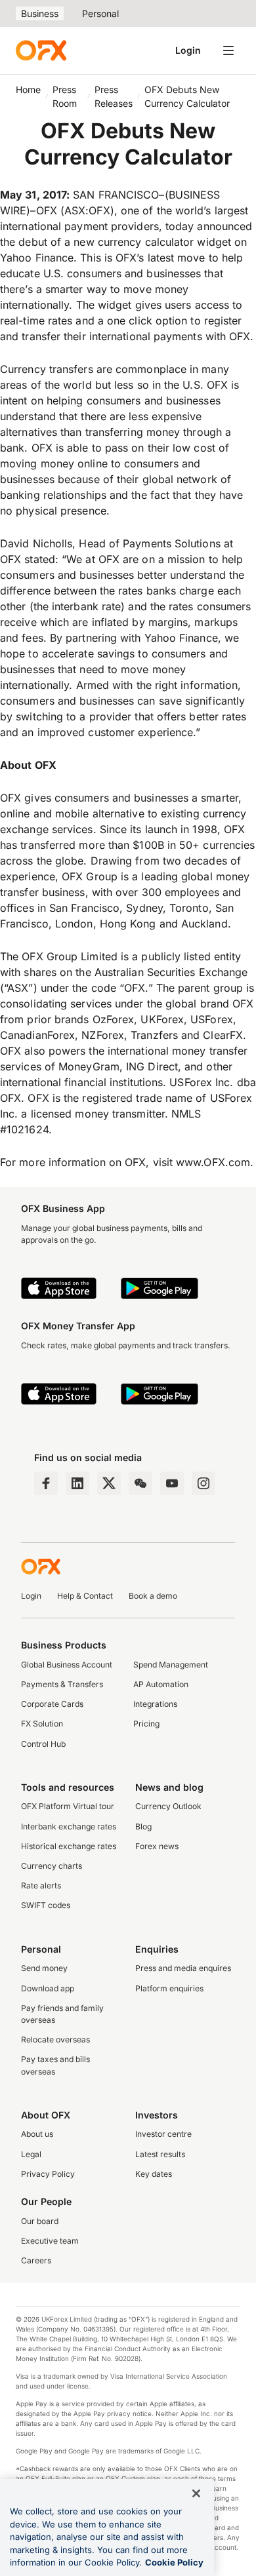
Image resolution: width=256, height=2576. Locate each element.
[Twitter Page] (109, 1483)
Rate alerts (41, 1885)
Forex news (157, 1846)
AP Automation (161, 1684)
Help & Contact (85, 1596)
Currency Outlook (168, 1806)
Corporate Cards (52, 1704)
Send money (44, 1968)
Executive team (50, 2241)
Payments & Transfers (62, 1684)
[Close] (196, 2493)
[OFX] (41, 50)
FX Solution (42, 1724)
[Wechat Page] (140, 1483)
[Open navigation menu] (228, 50)
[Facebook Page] (46, 1483)
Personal (100, 13)
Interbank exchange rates (69, 1826)
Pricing (146, 1724)
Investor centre (163, 2134)
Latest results (160, 2154)
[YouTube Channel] (172, 1483)
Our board (40, 2221)
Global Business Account (67, 1665)
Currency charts (52, 1866)
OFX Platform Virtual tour (68, 1806)
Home (28, 89)
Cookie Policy (174, 2562)
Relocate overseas (55, 2039)
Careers (36, 2260)
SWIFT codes (46, 1905)
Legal (31, 2154)
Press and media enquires (183, 1968)
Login (188, 50)
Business (40, 13)
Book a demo (153, 1596)
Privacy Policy (48, 2174)
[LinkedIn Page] (77, 1483)
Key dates (154, 2174)
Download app (48, 1988)
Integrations (155, 1704)
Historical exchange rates (69, 1846)
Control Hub (43, 1744)
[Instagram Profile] (203, 1483)
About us (37, 2134)
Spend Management (171, 1665)
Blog (143, 1826)
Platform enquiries (169, 1988)
